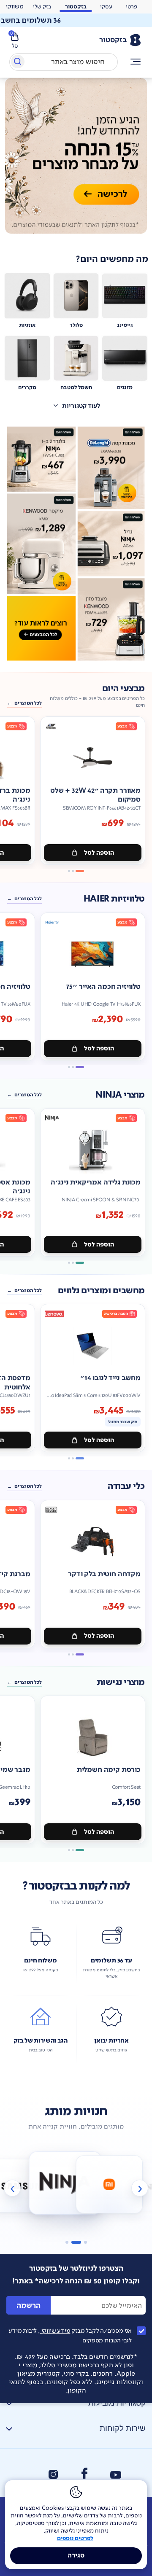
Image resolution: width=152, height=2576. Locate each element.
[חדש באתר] (76, 544)
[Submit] (17, 63)
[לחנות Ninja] (32, 2185)
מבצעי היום (123, 689)
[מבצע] (76, 156)
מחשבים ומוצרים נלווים (101, 1291)
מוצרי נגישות (121, 1682)
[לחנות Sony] (120, 2185)
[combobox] (64, 62)
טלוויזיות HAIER (114, 899)
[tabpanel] (76, 161)
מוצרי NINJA (120, 1095)
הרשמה (28, 2305)
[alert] (76, 20)
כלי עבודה (126, 1486)
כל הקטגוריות (136, 62)
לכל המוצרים (28, 703)
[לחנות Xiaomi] (76, 2182)
